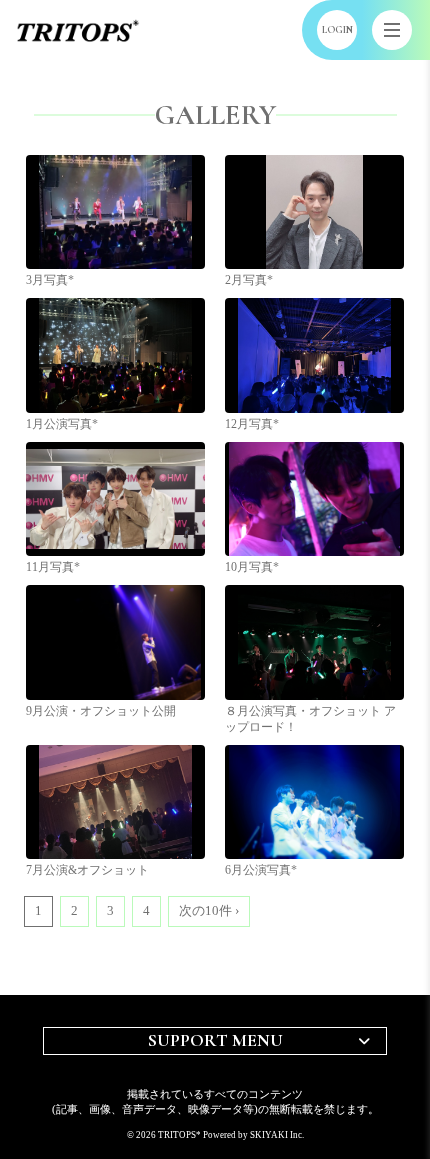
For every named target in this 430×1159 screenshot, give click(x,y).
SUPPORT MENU (215, 1040)
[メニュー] (392, 30)
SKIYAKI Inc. (277, 1135)
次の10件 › (209, 910)
